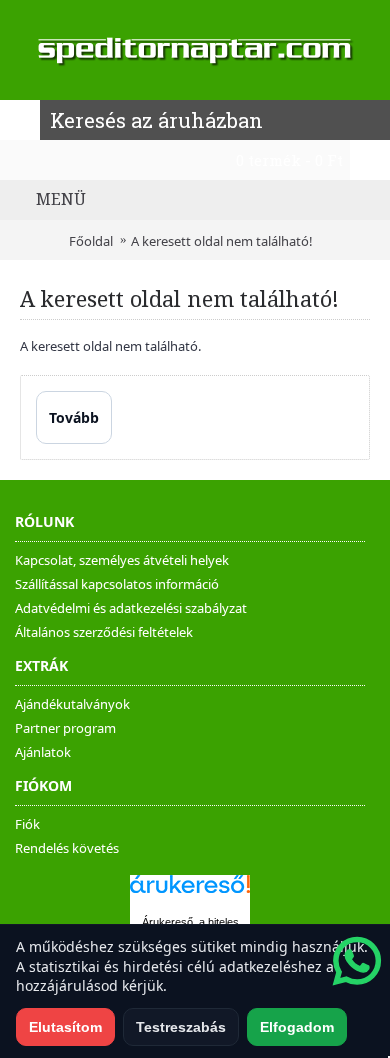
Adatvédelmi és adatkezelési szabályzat (131, 608)
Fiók (27, 824)
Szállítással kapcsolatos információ (117, 584)
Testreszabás (181, 1027)
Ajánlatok (43, 752)
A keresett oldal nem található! (222, 241)
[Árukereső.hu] (190, 893)
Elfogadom (297, 1027)
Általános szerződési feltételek (104, 632)
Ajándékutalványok (72, 704)
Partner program (65, 728)
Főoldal (91, 241)
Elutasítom (65, 1027)
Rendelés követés (67, 848)
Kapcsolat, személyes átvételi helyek (122, 560)
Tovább (74, 417)
